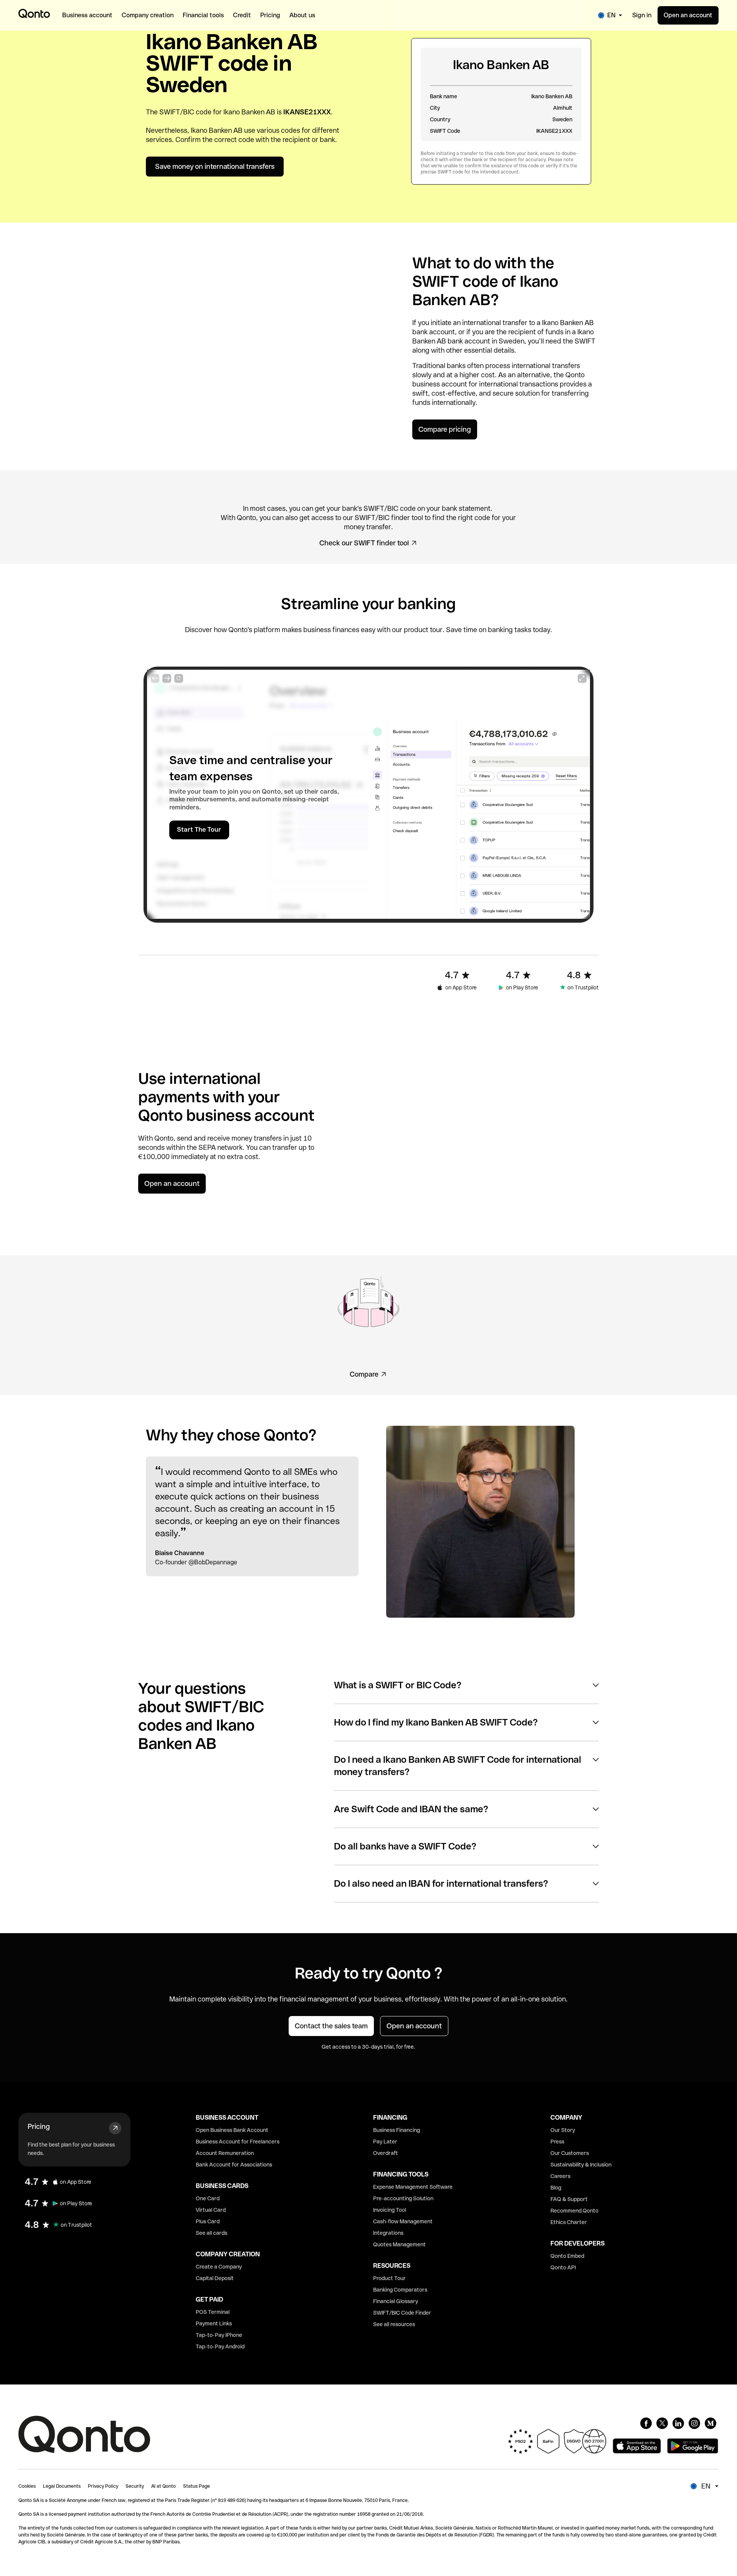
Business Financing (397, 2130)
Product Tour (389, 2278)
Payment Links (214, 2323)
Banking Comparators (400, 2290)
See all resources (394, 2324)
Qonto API (563, 2267)
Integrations (388, 2233)
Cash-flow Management (403, 2221)
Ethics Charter (569, 2222)
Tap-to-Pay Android (220, 2346)
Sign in (642, 15)
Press (557, 2142)
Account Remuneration (225, 2153)
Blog (556, 2188)
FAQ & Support (569, 2199)
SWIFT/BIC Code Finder (402, 2313)
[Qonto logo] (34, 13)
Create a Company (219, 2267)
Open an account (688, 15)
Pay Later (385, 2142)
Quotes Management (399, 2244)
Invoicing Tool (390, 2210)
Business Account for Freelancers (238, 2142)
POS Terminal (213, 2312)
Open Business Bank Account (232, 2130)
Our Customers (570, 2153)
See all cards (212, 2233)
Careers (560, 2176)
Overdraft (386, 2153)
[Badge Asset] (646, 2423)
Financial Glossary (396, 2301)
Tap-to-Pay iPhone (219, 2335)
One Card (208, 2198)
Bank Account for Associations (234, 2165)
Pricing (39, 2126)
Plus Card (208, 2221)
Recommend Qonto (574, 2211)
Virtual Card (211, 2210)
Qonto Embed (567, 2256)
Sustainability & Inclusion (581, 2165)
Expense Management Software (413, 2187)
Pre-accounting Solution (403, 2198)
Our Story (563, 2130)
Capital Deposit (215, 2278)
